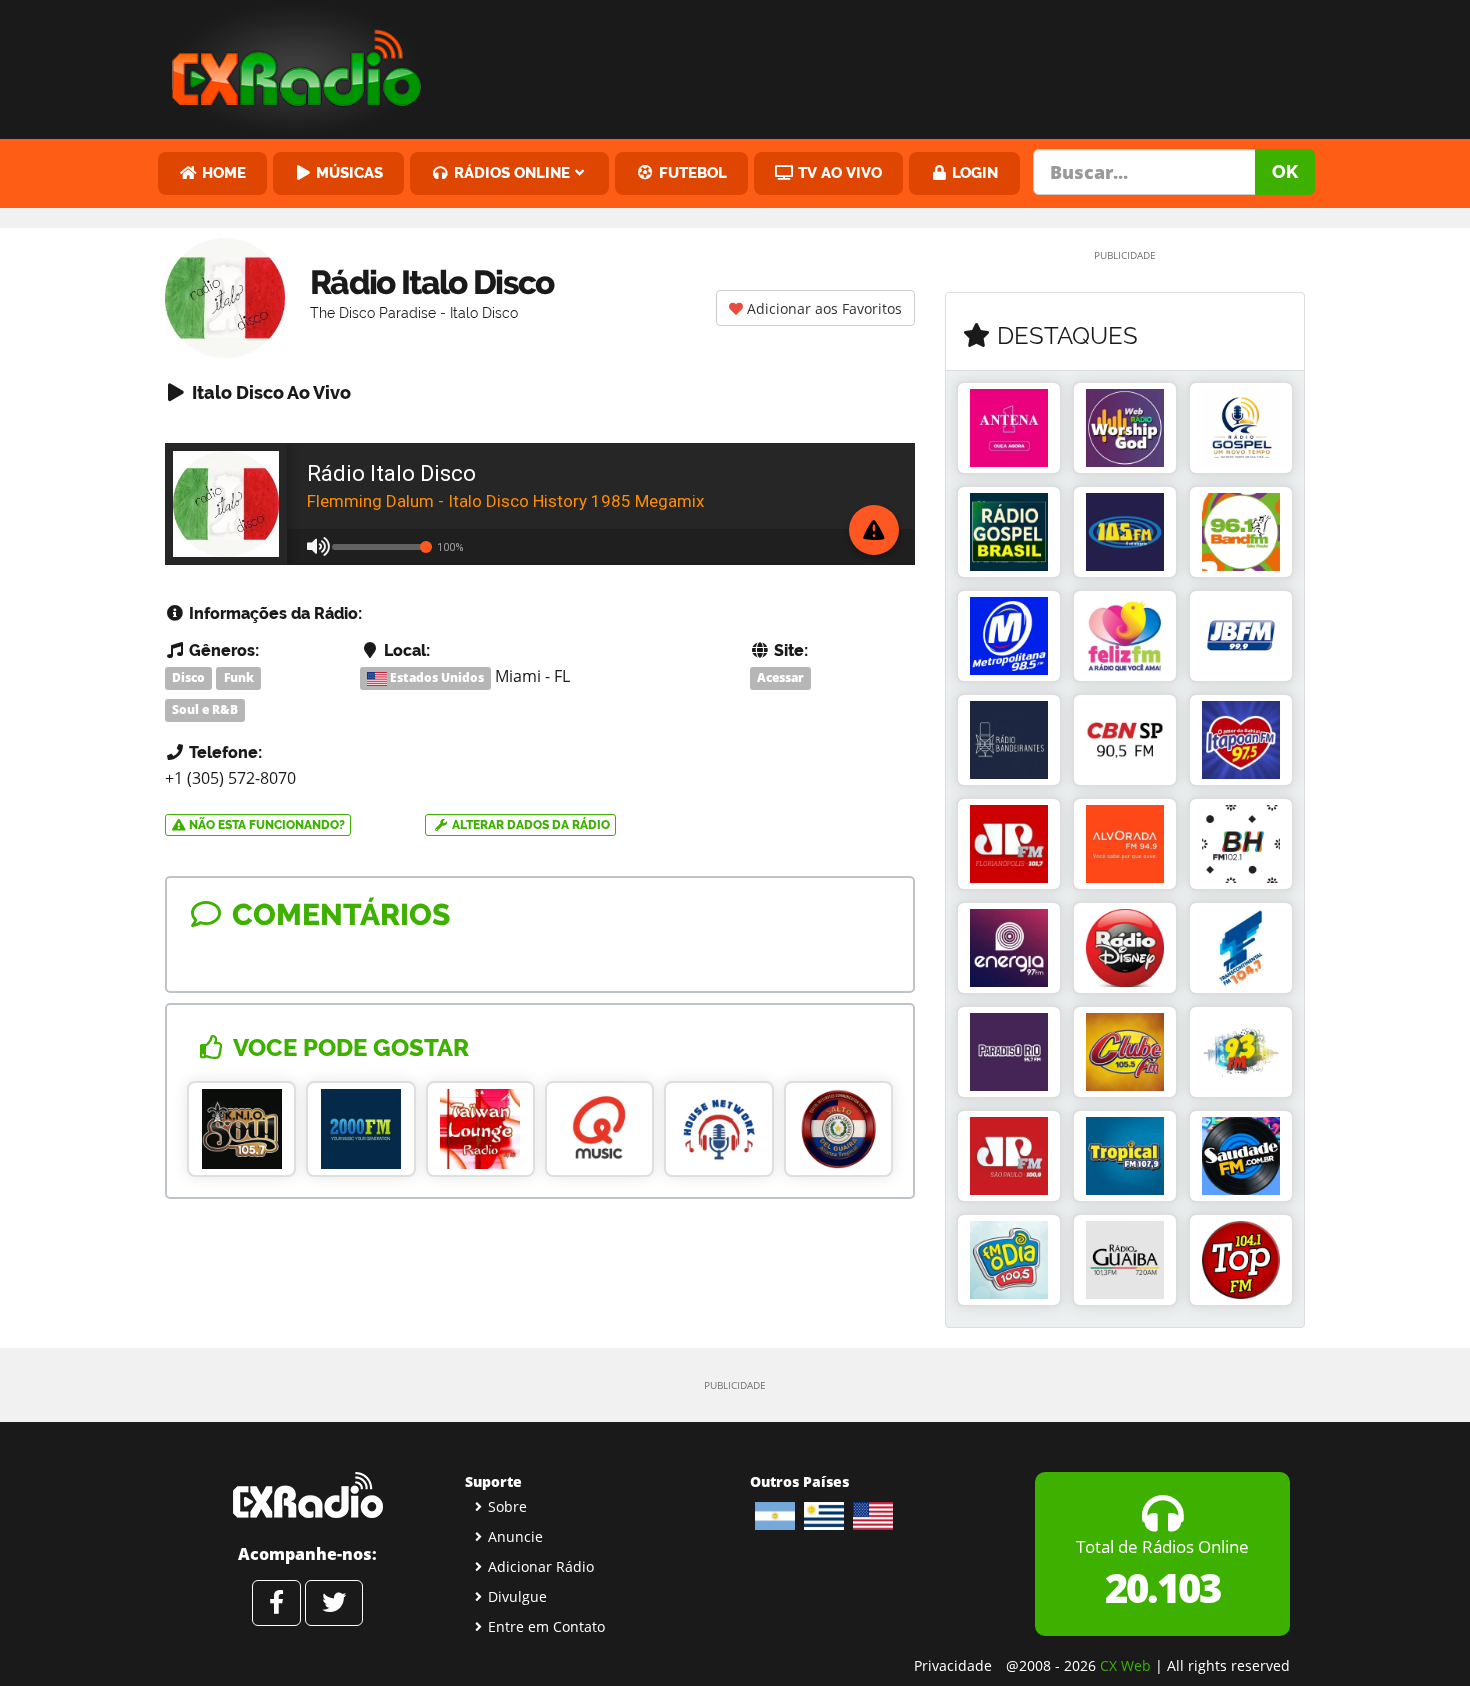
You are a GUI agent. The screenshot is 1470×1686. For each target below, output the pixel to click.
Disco (188, 677)
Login (973, 172)
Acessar (780, 677)
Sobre (507, 1506)
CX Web (1125, 1665)
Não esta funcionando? (265, 825)
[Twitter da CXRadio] (334, 1603)
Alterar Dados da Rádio (529, 825)
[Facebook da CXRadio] (276, 1603)
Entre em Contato (546, 1626)
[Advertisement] (888, 65)
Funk (239, 677)
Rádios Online (510, 172)
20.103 (1162, 1587)
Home (222, 172)
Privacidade (953, 1665)
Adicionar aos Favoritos (822, 308)
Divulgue (517, 1596)
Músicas (347, 172)
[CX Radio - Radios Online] (307, 1495)
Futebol (691, 172)
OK (1285, 171)
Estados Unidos (435, 677)
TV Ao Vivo (838, 172)
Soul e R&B (205, 709)
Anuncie (515, 1536)
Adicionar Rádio (541, 1566)
